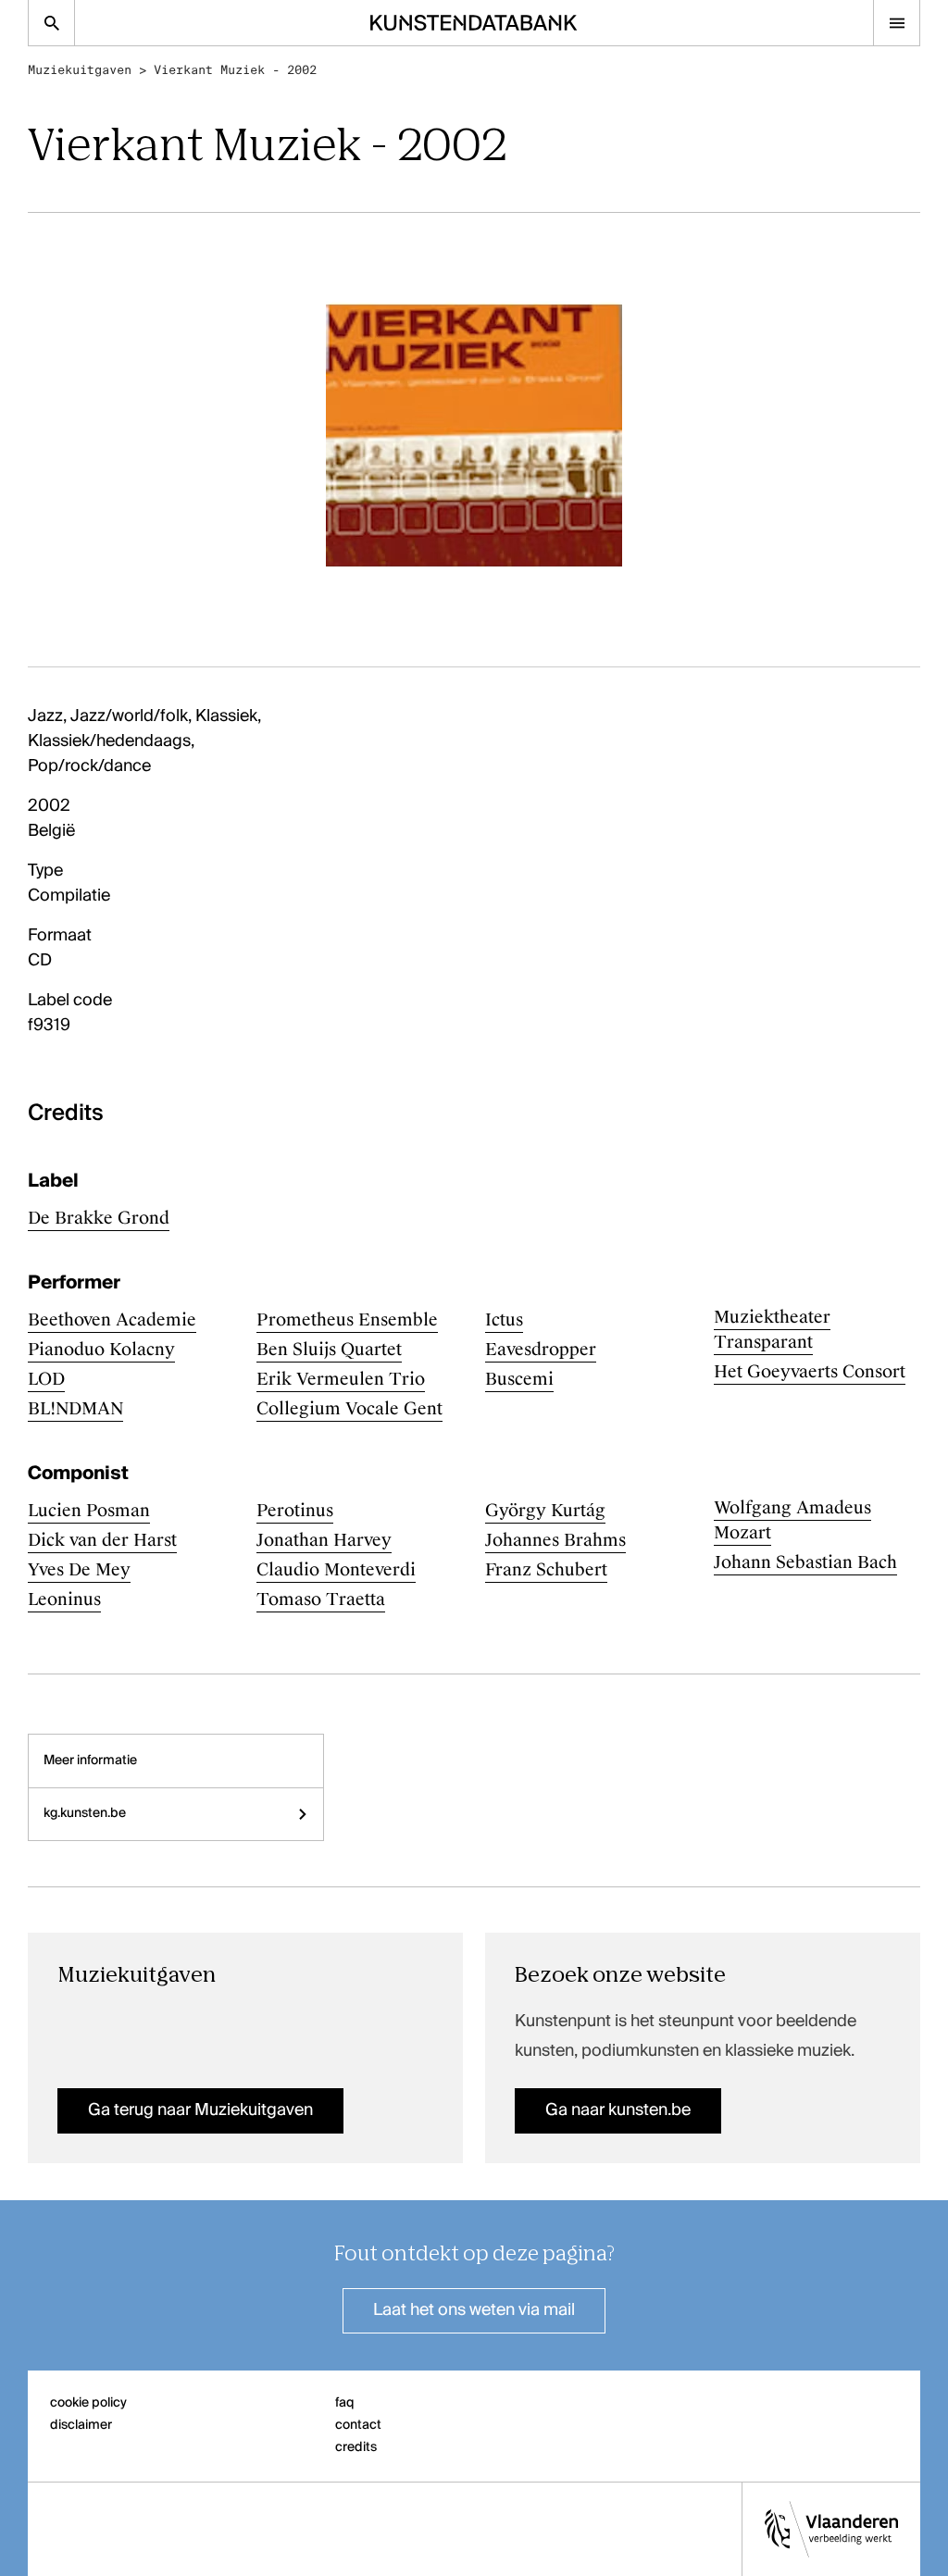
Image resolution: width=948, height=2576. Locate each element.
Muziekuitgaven (80, 70)
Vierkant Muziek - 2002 (235, 70)
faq (345, 2403)
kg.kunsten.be (85, 1813)
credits (356, 2447)
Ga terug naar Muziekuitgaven (200, 2110)
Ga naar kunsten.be (618, 2110)
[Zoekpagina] (51, 23)
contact (358, 2425)
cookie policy (88, 2403)
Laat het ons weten (474, 2310)
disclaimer (81, 2425)
